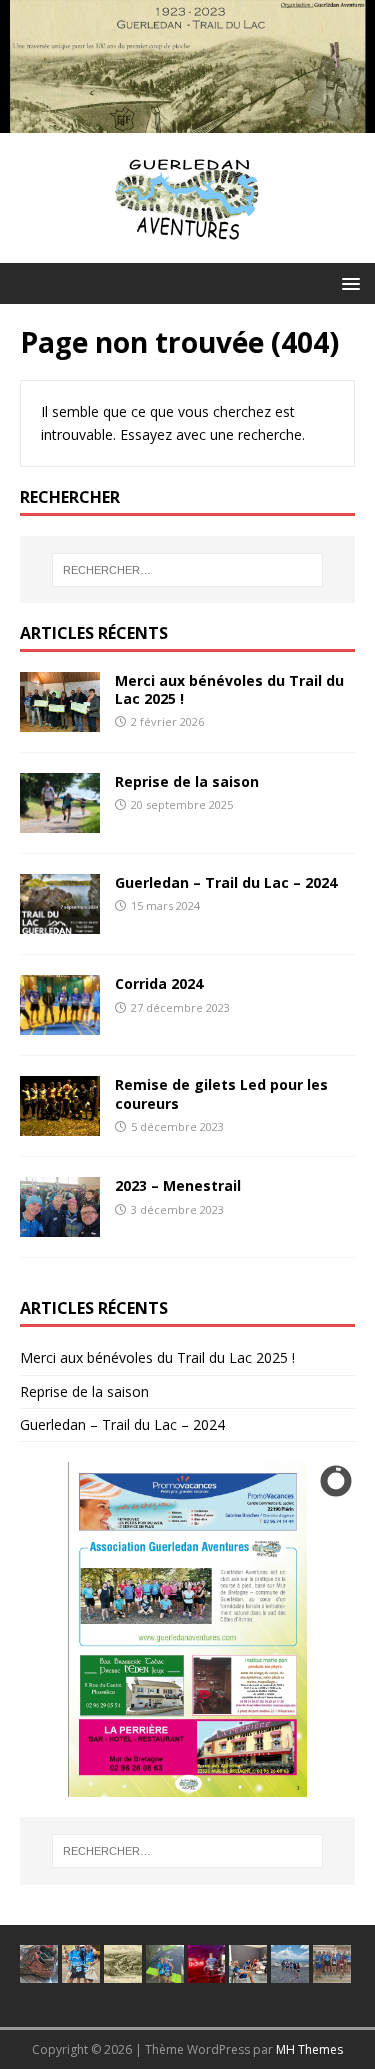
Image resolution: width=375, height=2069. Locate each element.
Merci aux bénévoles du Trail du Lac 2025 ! (229, 689)
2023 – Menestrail (178, 1185)
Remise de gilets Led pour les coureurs (221, 1093)
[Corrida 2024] (60, 1023)
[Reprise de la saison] (60, 821)
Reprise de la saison (187, 781)
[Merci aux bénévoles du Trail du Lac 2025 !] (60, 720)
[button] (347, 282)
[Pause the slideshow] (294, 1630)
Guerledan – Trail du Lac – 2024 (226, 882)
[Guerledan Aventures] (187, 120)
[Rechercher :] (188, 570)
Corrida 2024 (159, 983)
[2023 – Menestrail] (60, 1225)
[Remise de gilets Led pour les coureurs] (60, 1124)
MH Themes (309, 2049)
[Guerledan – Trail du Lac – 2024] (60, 922)
